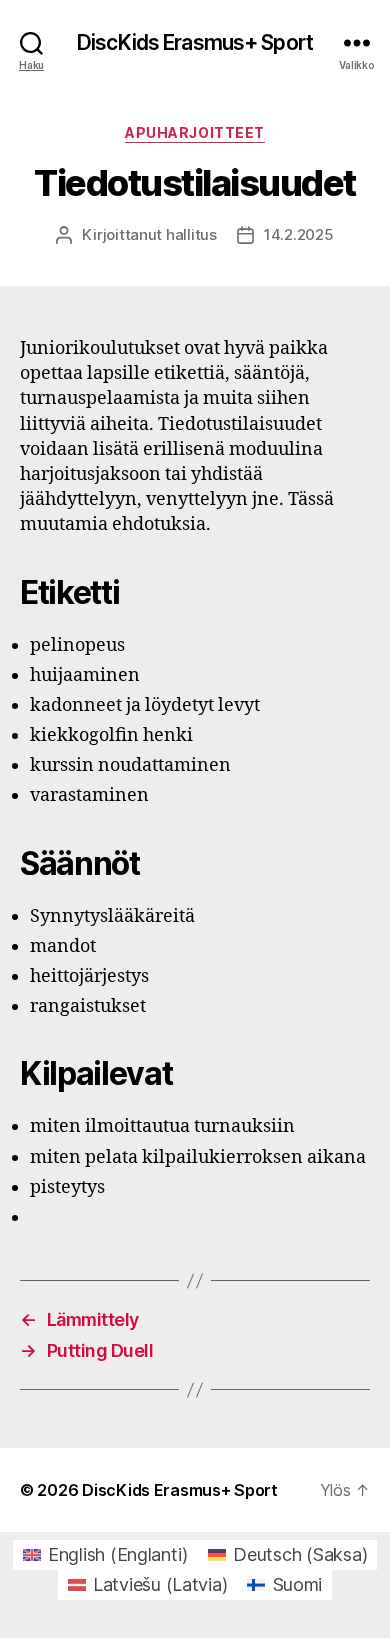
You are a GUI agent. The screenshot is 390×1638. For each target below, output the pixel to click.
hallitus (191, 234)
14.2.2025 (299, 234)
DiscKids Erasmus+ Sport (195, 42)
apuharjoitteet (194, 132)
